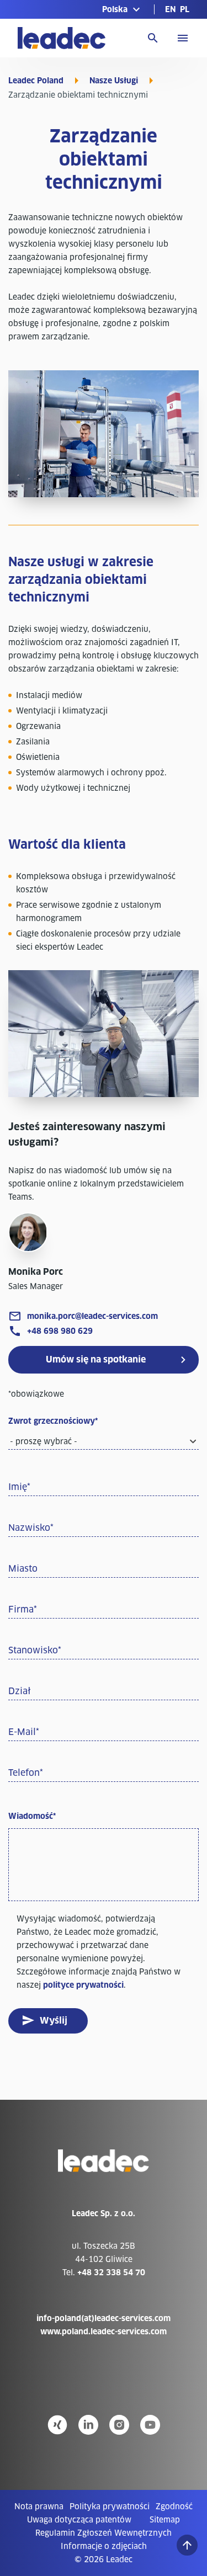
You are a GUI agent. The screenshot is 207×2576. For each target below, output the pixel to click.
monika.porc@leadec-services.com (92, 1316)
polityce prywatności (83, 1985)
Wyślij (54, 2021)
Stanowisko (35, 1650)
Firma (23, 1609)
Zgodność (174, 2506)
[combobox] (104, 1441)
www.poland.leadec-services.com (104, 2332)
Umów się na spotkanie (96, 1359)
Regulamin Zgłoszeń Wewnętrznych (104, 2533)
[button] (123, 9)
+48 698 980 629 (60, 1331)
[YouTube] (150, 2425)
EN (170, 9)
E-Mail (24, 1732)
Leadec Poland (36, 81)
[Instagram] (119, 2425)
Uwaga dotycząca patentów (79, 2520)
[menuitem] (170, 9)
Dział (20, 1691)
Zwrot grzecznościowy (53, 1421)
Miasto (23, 1569)
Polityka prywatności (110, 2506)
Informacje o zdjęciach (104, 2546)
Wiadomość (32, 1816)
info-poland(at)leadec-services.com (104, 2318)
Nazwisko (31, 1528)
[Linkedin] (88, 2425)
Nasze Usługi (114, 81)
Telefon (26, 1773)
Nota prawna (39, 2506)
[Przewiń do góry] (187, 2545)
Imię (19, 1487)
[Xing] (57, 2425)
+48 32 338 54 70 (111, 2272)
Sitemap (165, 2520)
